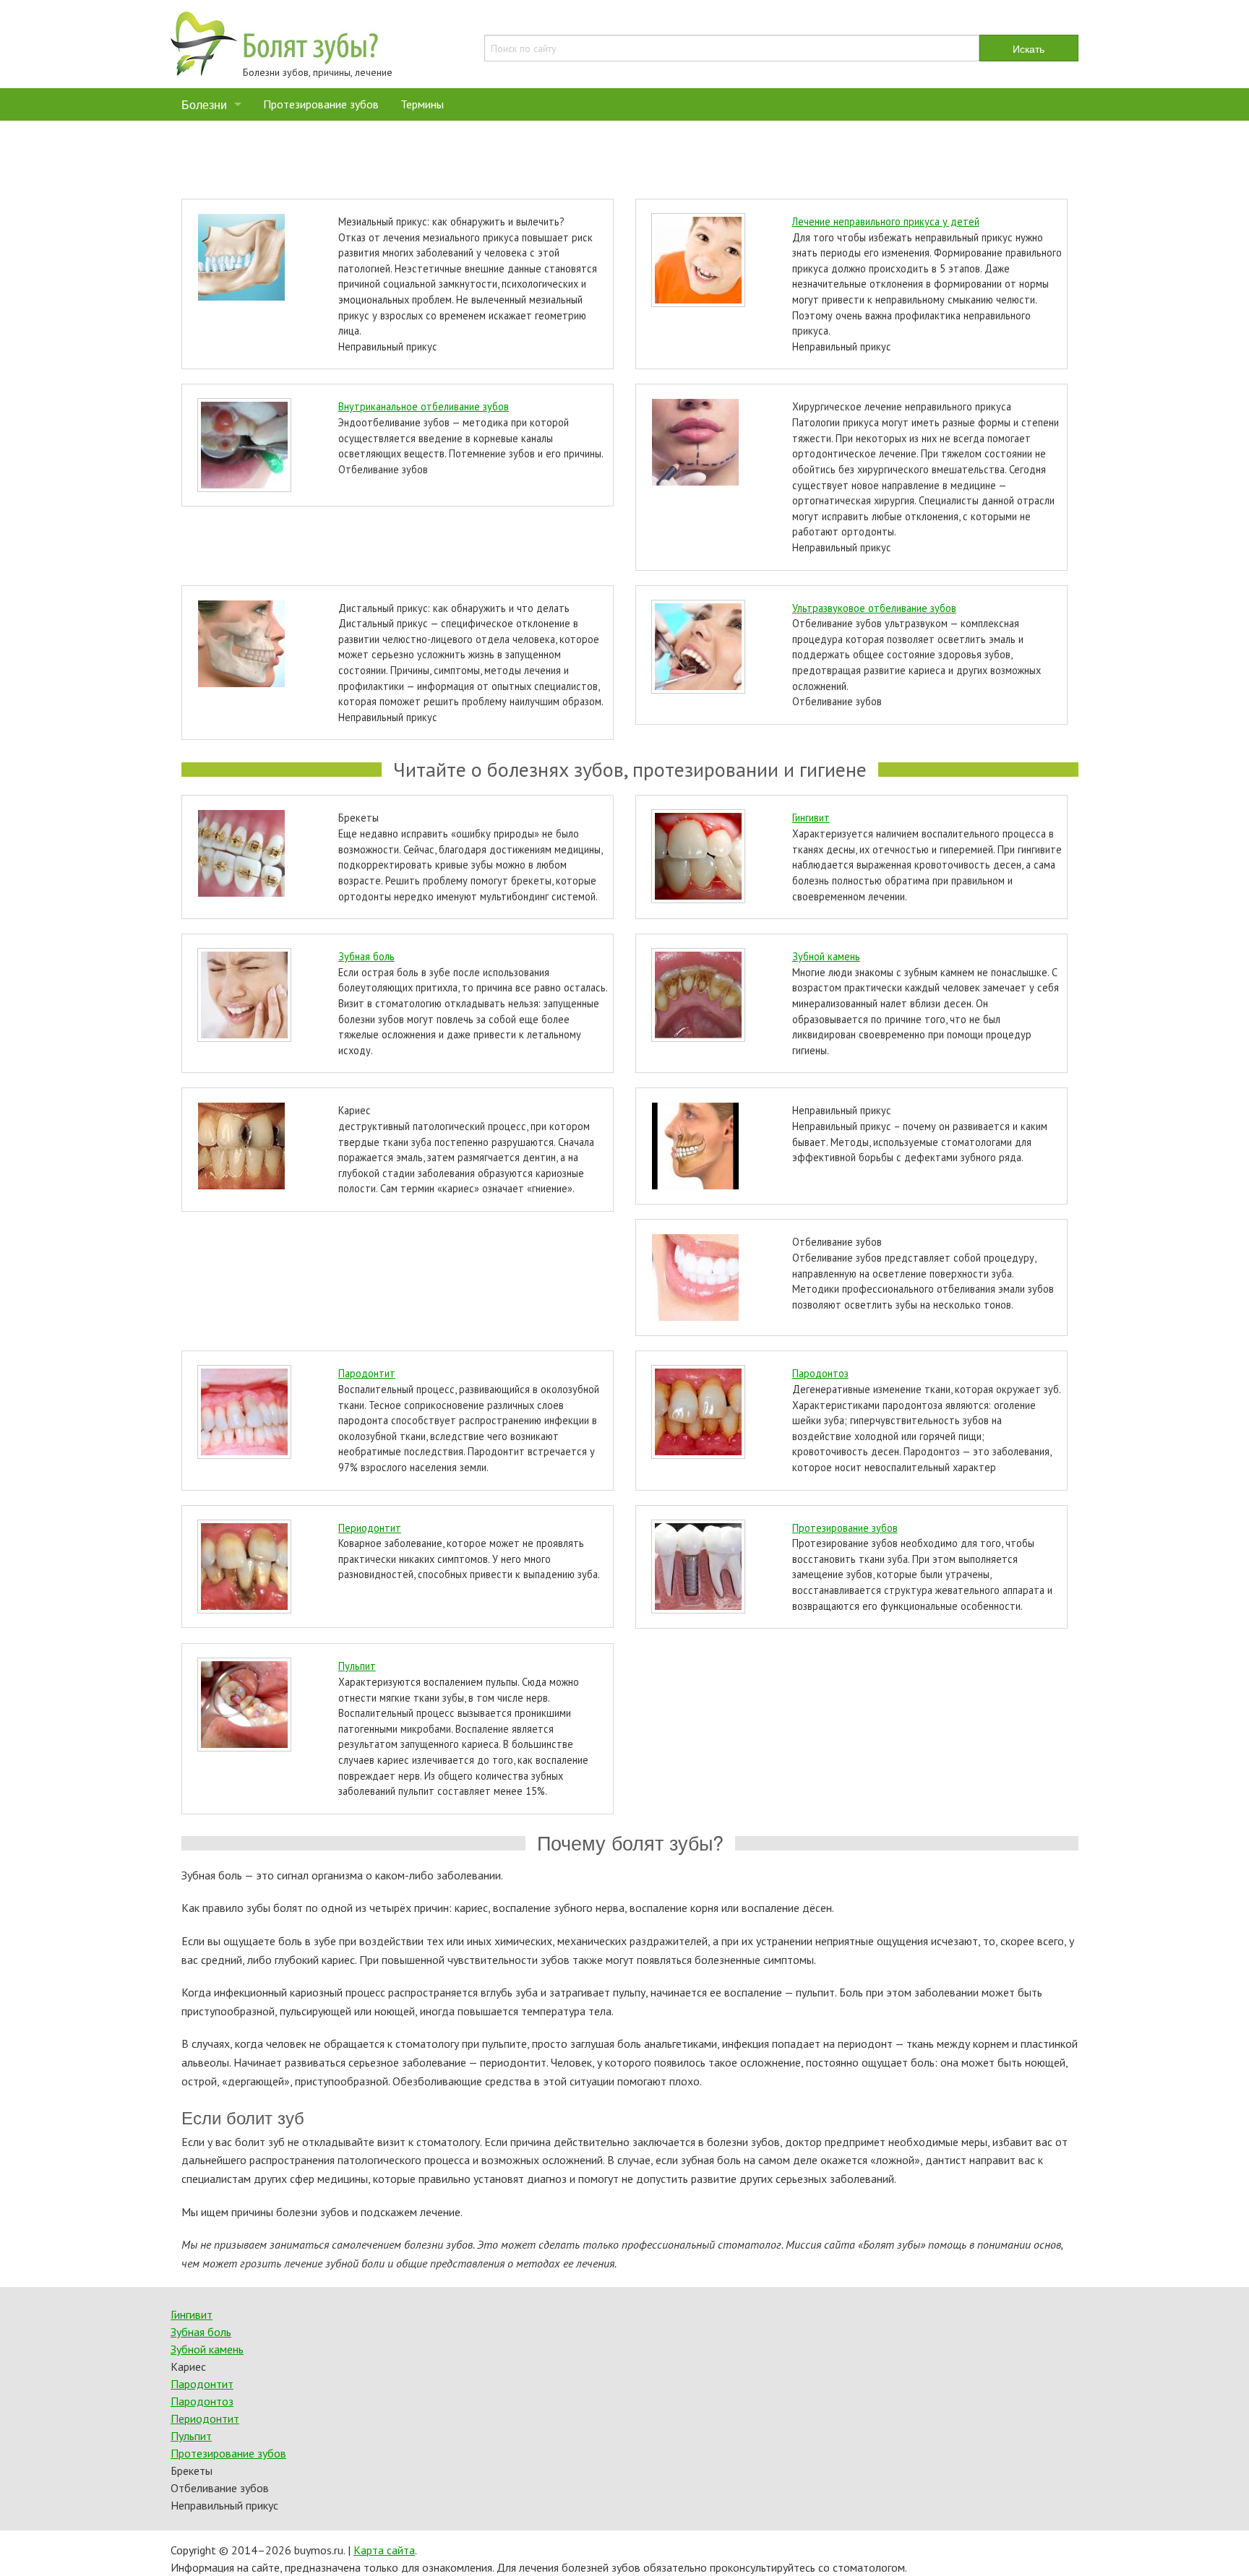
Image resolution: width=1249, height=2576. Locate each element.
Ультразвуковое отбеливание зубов (874, 608)
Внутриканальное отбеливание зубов (424, 406)
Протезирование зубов (321, 104)
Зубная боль (366, 956)
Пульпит (357, 1666)
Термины (422, 104)
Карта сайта (384, 2550)
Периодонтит (370, 1528)
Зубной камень (826, 956)
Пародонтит (367, 1373)
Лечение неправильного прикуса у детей (886, 221)
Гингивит (811, 818)
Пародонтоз (820, 1373)
